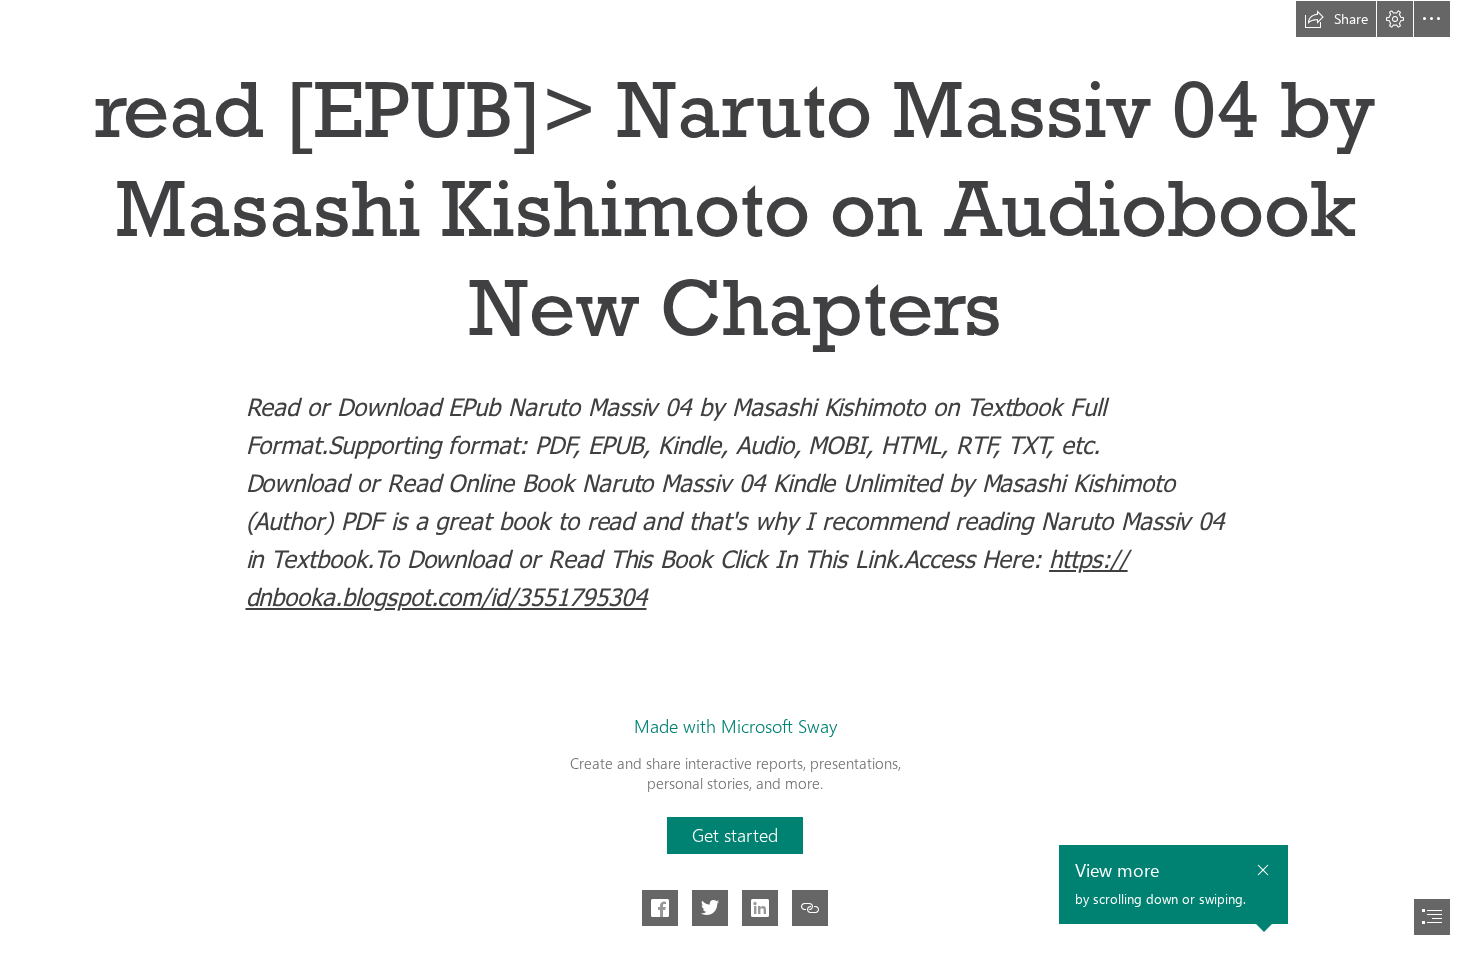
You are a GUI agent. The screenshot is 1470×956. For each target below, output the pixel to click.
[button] (1336, 19)
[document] (735, 478)
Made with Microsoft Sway (735, 726)
